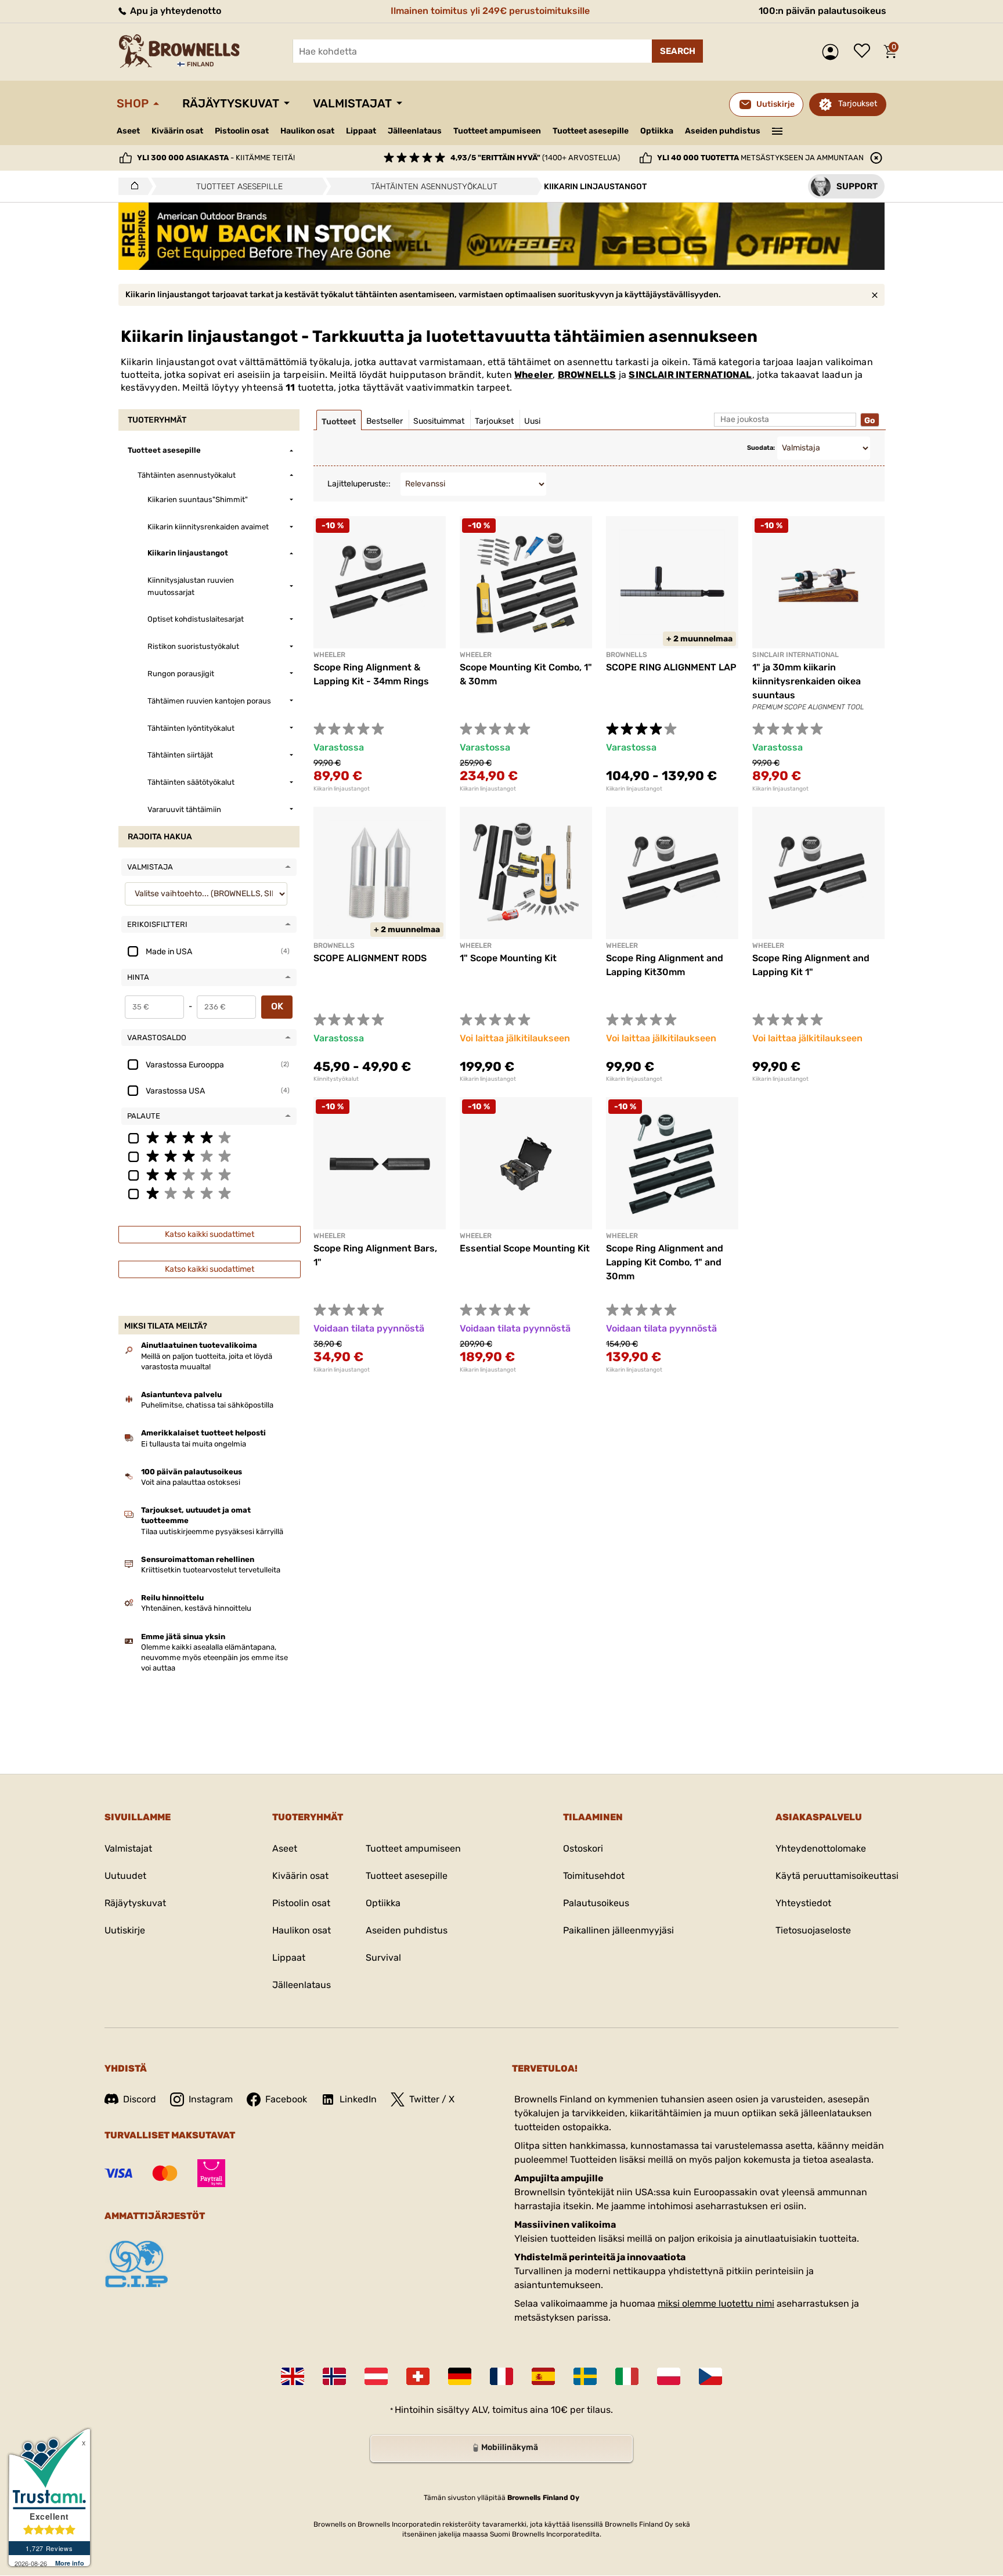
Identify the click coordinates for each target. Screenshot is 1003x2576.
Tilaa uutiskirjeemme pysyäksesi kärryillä (212, 1531)
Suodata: (761, 448)
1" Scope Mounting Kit (508, 958)
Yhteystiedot (803, 1903)
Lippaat (361, 131)
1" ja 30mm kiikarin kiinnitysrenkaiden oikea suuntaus (807, 681)
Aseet (128, 131)
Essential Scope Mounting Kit (525, 1248)
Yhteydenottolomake (821, 1848)
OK (277, 1006)
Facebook (286, 2099)
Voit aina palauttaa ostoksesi (191, 1482)
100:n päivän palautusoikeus (822, 11)
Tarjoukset (858, 104)
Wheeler (533, 375)
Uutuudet (125, 1876)
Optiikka (657, 131)
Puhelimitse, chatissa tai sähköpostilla (207, 1405)
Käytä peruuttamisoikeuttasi (837, 1876)
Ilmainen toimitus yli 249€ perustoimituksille (490, 11)
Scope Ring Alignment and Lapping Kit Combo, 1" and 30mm (665, 1262)
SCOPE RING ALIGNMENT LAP (671, 667)
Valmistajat (352, 103)
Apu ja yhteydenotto (174, 11)
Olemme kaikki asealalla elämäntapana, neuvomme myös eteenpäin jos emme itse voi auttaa (214, 1657)
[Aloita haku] (677, 51)
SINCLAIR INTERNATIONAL (690, 375)
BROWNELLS (587, 375)
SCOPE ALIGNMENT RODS (370, 958)
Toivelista (865, 52)
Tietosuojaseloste (813, 1930)
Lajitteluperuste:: (359, 484)
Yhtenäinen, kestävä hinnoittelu (196, 1608)
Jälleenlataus (415, 131)
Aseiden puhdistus (723, 131)
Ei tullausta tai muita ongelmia (194, 1444)
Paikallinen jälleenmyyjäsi (618, 1930)
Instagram (211, 2099)
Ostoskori (583, 1848)
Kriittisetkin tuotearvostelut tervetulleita (211, 1570)
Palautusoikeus (596, 1903)
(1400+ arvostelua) (535, 158)
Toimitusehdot (594, 1876)
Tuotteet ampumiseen (497, 131)
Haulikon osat (307, 131)
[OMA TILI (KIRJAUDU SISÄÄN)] (833, 52)
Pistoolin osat (242, 131)
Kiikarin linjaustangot (342, 789)
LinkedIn (358, 2099)
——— (777, 130)
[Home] (131, 186)
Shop (133, 103)
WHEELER (476, 1236)
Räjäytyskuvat (231, 103)
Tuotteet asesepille (591, 131)
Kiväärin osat (177, 131)
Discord (140, 2099)
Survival (383, 1958)
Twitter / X (432, 2099)
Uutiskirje (125, 1930)
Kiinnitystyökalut (336, 1079)
